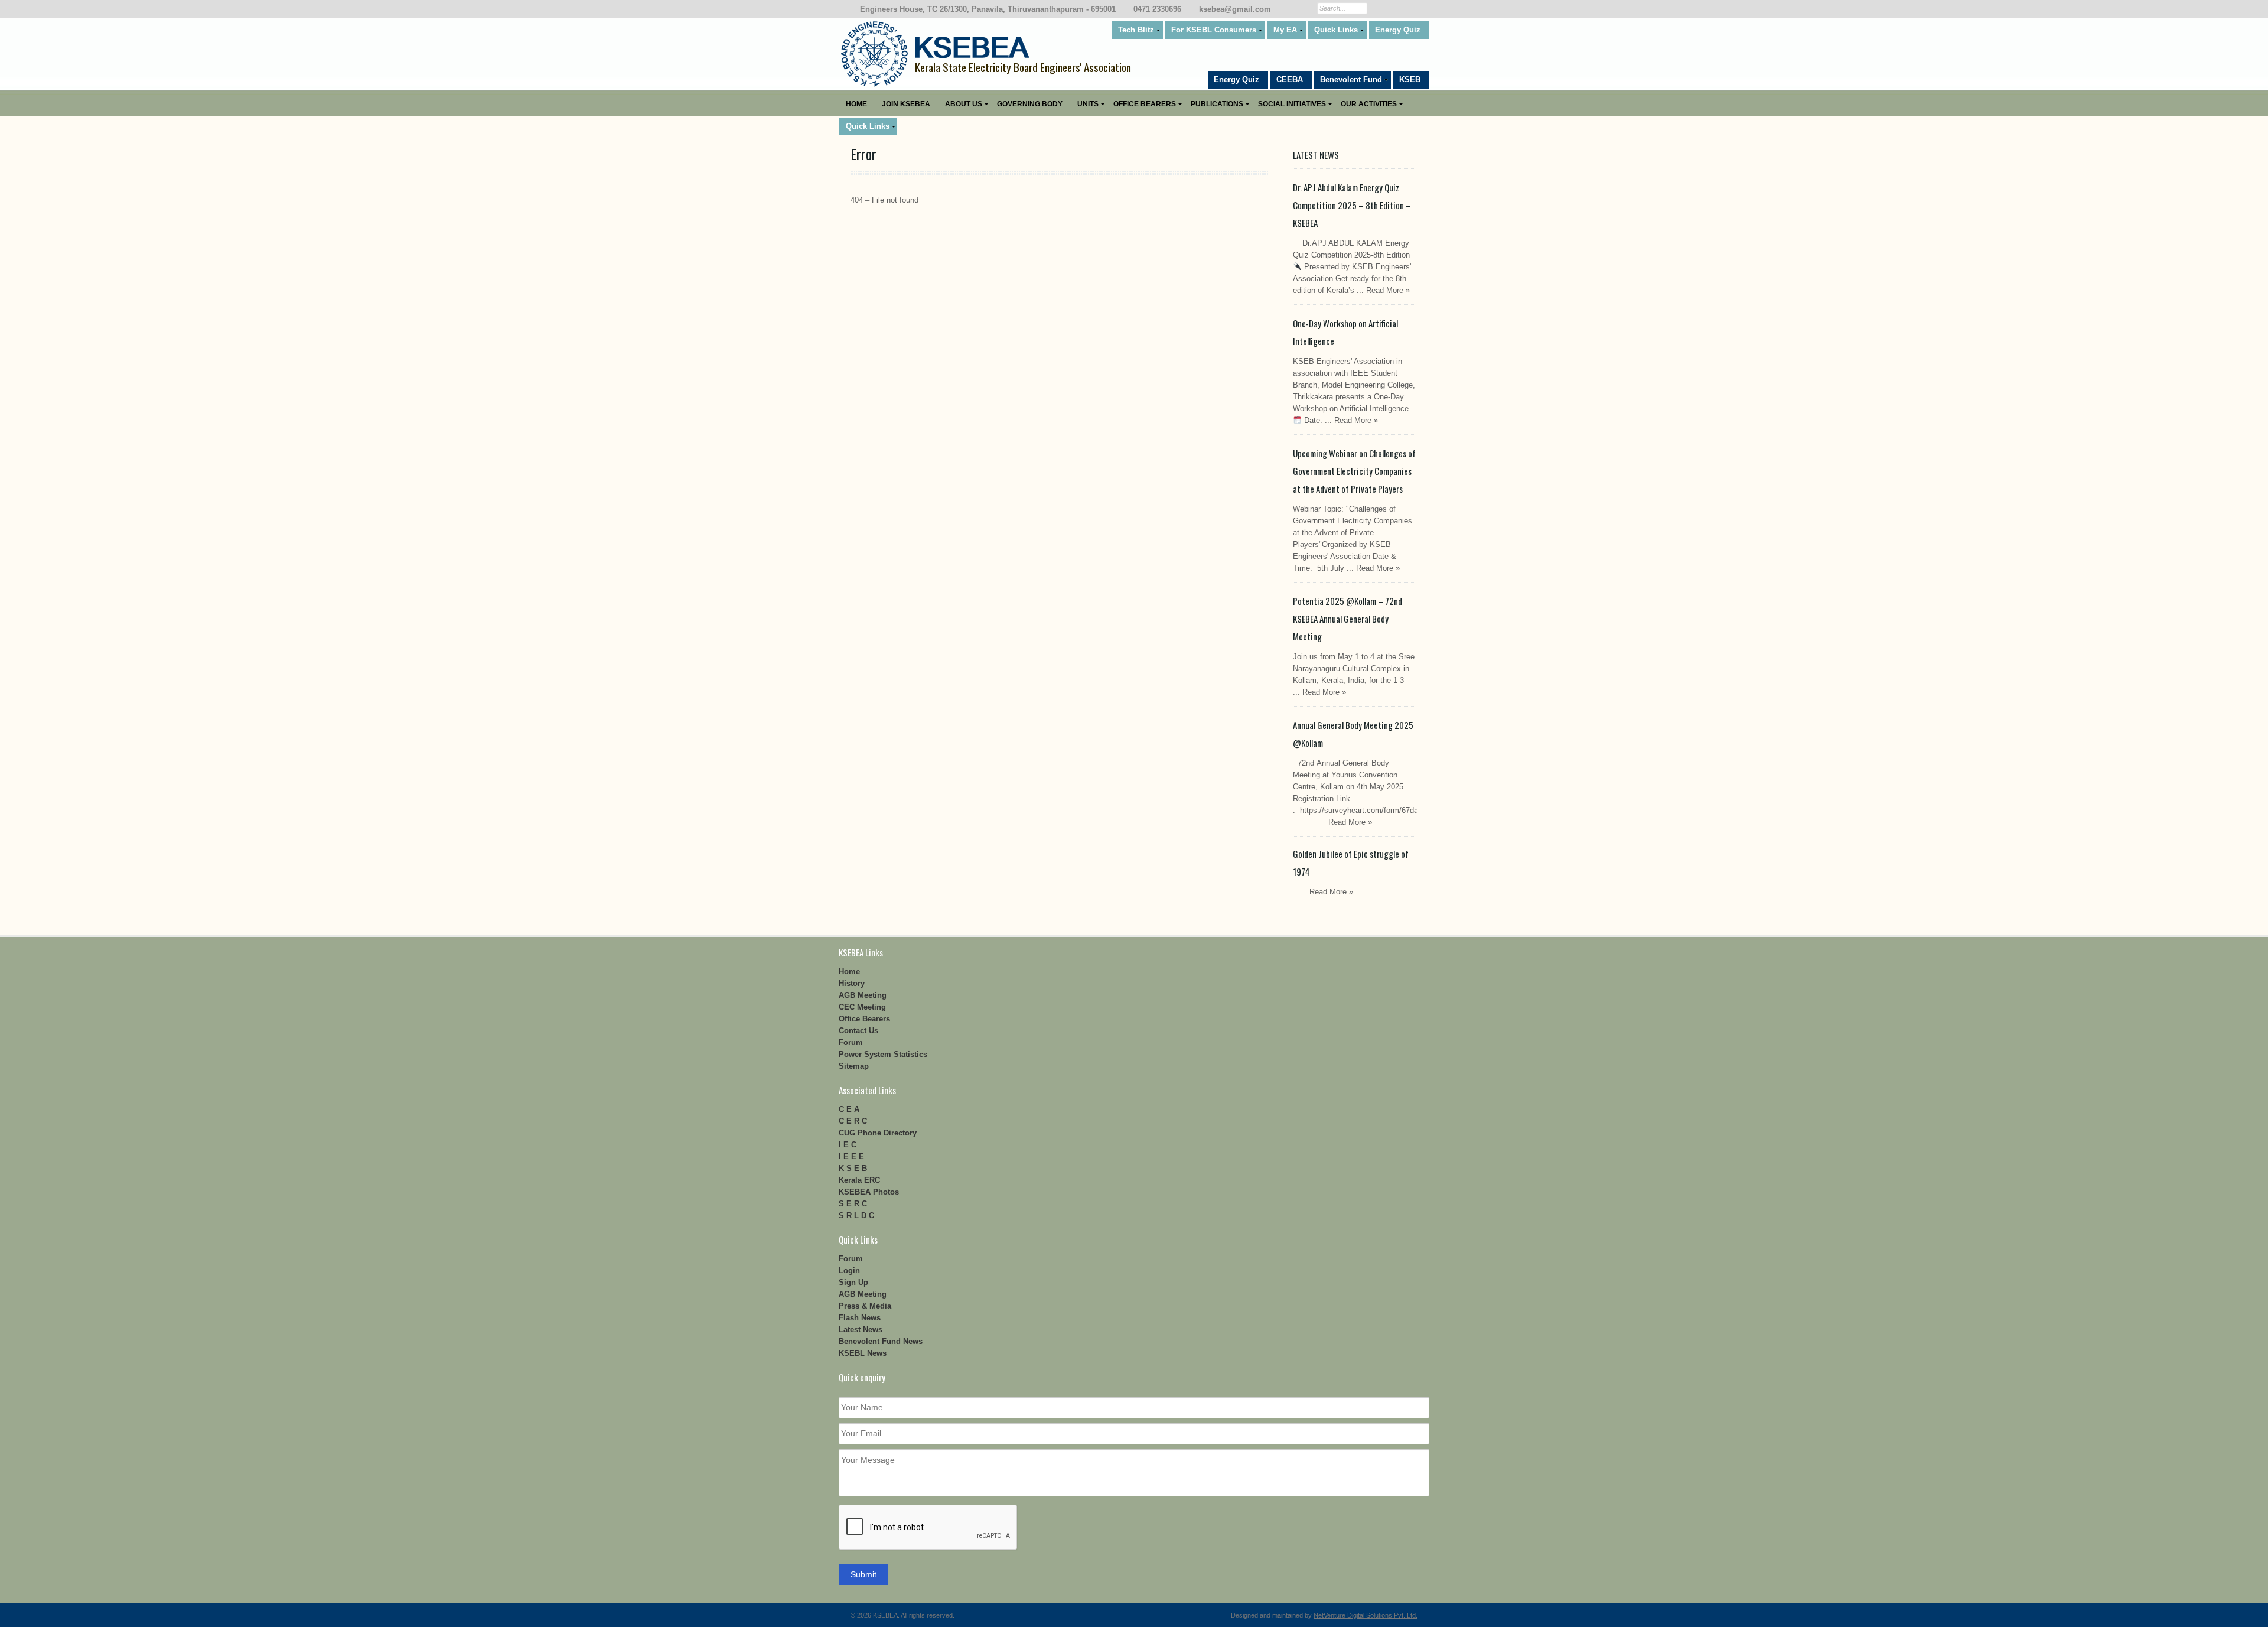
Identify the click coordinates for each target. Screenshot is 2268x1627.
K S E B (853, 1168)
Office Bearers (1145, 104)
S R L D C (856, 1216)
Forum (851, 1042)
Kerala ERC (859, 1180)
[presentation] (928, 1528)
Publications (1217, 104)
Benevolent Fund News (881, 1341)
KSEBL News (863, 1353)
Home (856, 104)
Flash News (860, 1318)
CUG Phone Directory (878, 1133)
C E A (849, 1109)
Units (1088, 104)
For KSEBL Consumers (1214, 30)
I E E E (851, 1156)
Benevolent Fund (1351, 79)
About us (964, 104)
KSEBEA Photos (869, 1192)
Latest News (861, 1330)
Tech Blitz (1136, 30)
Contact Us (858, 1031)
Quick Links (1336, 30)
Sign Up (853, 1282)
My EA (1285, 30)
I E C (848, 1145)
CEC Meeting (862, 1007)
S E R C (853, 1204)
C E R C (853, 1121)
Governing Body (1030, 104)
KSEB (1410, 79)
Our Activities (1369, 104)
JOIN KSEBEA (906, 104)
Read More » (1388, 290)
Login (849, 1270)
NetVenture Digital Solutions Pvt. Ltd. (1366, 1615)
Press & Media (865, 1306)
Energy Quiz (1398, 30)
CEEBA (1290, 79)
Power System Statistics (883, 1054)
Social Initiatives (1292, 104)
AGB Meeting (863, 995)
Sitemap (854, 1066)
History (852, 983)
